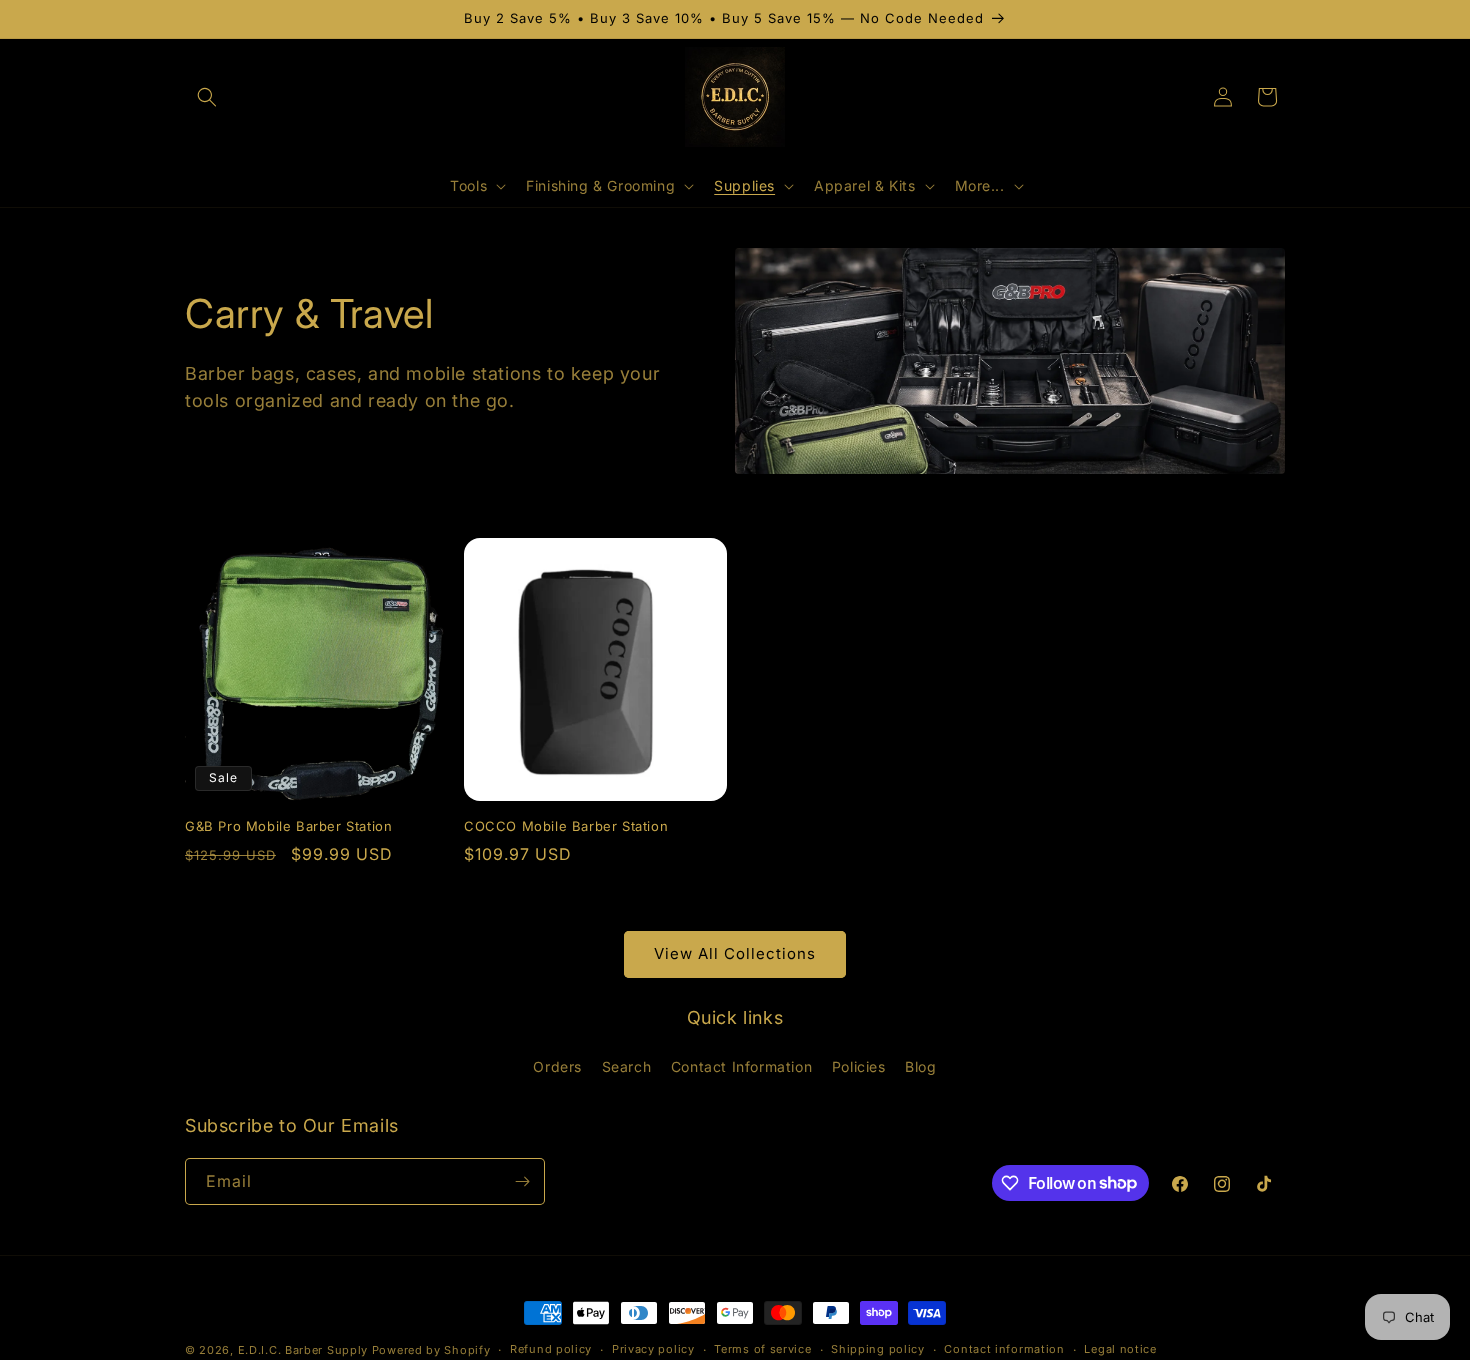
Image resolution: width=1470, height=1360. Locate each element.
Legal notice (1120, 1349)
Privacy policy (653, 1349)
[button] (207, 97)
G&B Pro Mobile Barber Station (288, 826)
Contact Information (741, 1066)
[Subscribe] (522, 1181)
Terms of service (762, 1349)
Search (627, 1066)
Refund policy (551, 1349)
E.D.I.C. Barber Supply (303, 1350)
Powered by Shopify (431, 1350)
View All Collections (735, 953)
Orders (557, 1066)
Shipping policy (878, 1349)
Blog (920, 1066)
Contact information (1004, 1349)
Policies (859, 1066)
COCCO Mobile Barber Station (566, 826)
